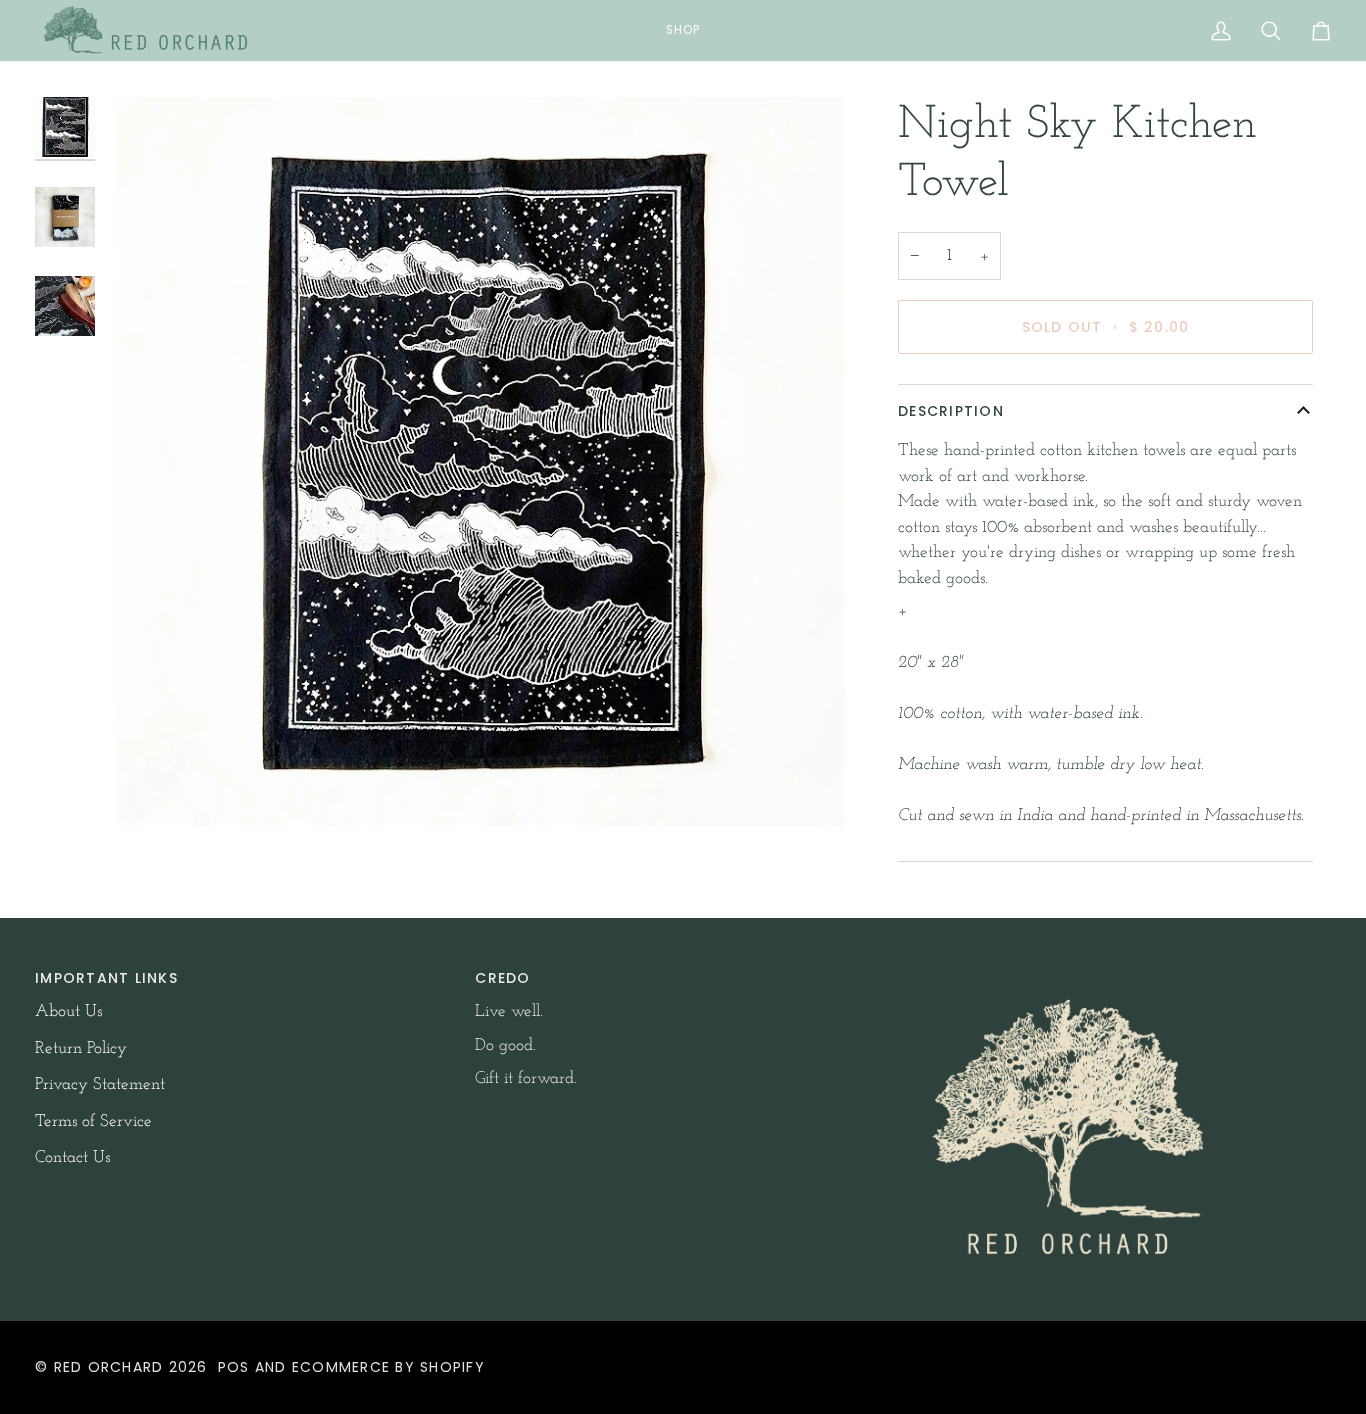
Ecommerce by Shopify (388, 1367)
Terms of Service (93, 1121)
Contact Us (72, 1157)
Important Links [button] (106, 978)
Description (951, 411)
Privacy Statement (100, 1084)
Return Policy (81, 1048)
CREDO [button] (502, 978)
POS (234, 1367)
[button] (683, 30)
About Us (68, 1011)
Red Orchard (109, 1367)
